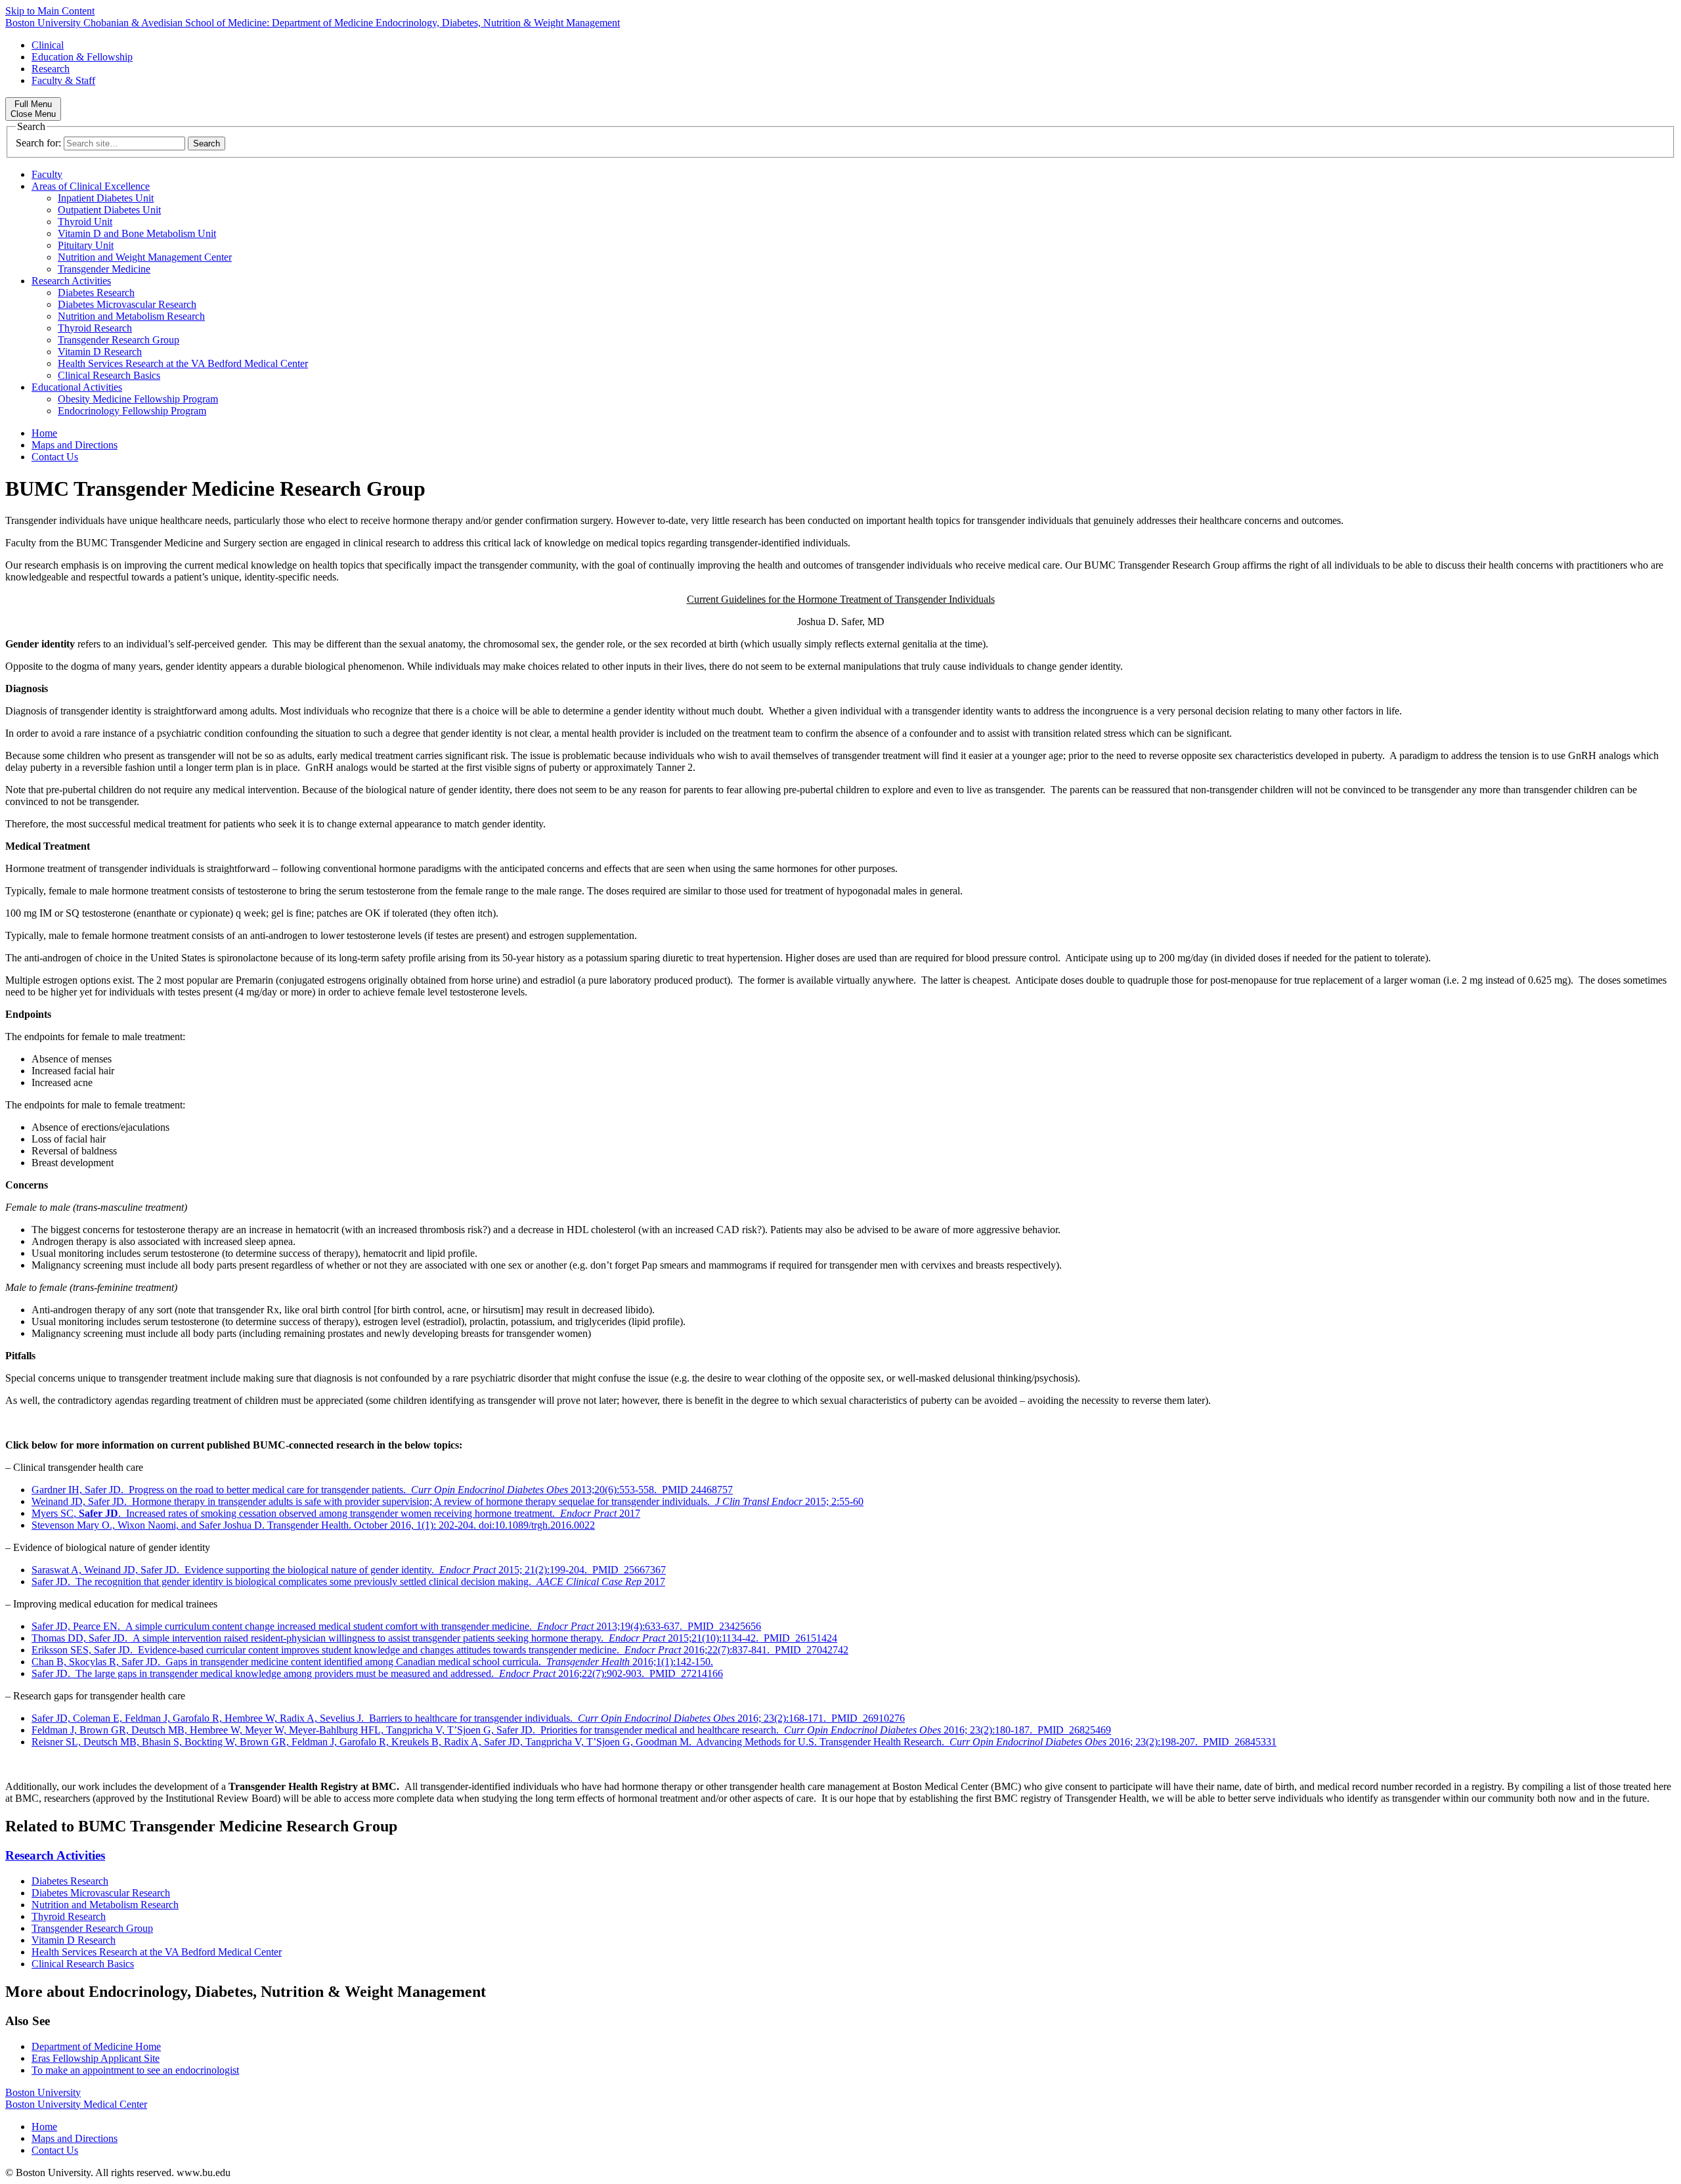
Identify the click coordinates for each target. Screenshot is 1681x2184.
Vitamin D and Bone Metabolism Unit (137, 233)
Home (44, 433)
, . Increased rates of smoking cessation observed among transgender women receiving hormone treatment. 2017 (336, 1513)
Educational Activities (77, 387)
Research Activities (71, 281)
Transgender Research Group (119, 340)
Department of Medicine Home (96, 2046)
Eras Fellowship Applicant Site (96, 2058)
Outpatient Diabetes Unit (109, 210)
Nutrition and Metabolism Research (131, 316)
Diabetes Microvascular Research (127, 304)
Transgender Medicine (104, 269)
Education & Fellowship (82, 57)
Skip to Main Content (50, 11)
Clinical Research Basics (109, 375)
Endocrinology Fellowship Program (132, 411)
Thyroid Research (95, 328)
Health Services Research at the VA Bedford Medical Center (183, 363)
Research (51, 69)
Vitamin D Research (100, 352)
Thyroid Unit (85, 222)
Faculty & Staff (63, 80)
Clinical (48, 45)
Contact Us (55, 457)
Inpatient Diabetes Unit (106, 198)
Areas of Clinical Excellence (91, 186)
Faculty (47, 174)
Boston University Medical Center (76, 2104)
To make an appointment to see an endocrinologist (135, 2070)
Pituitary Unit (86, 245)
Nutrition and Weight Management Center (145, 257)
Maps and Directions (75, 445)
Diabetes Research (96, 293)
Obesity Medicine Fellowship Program (138, 399)
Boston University (43, 2092)
